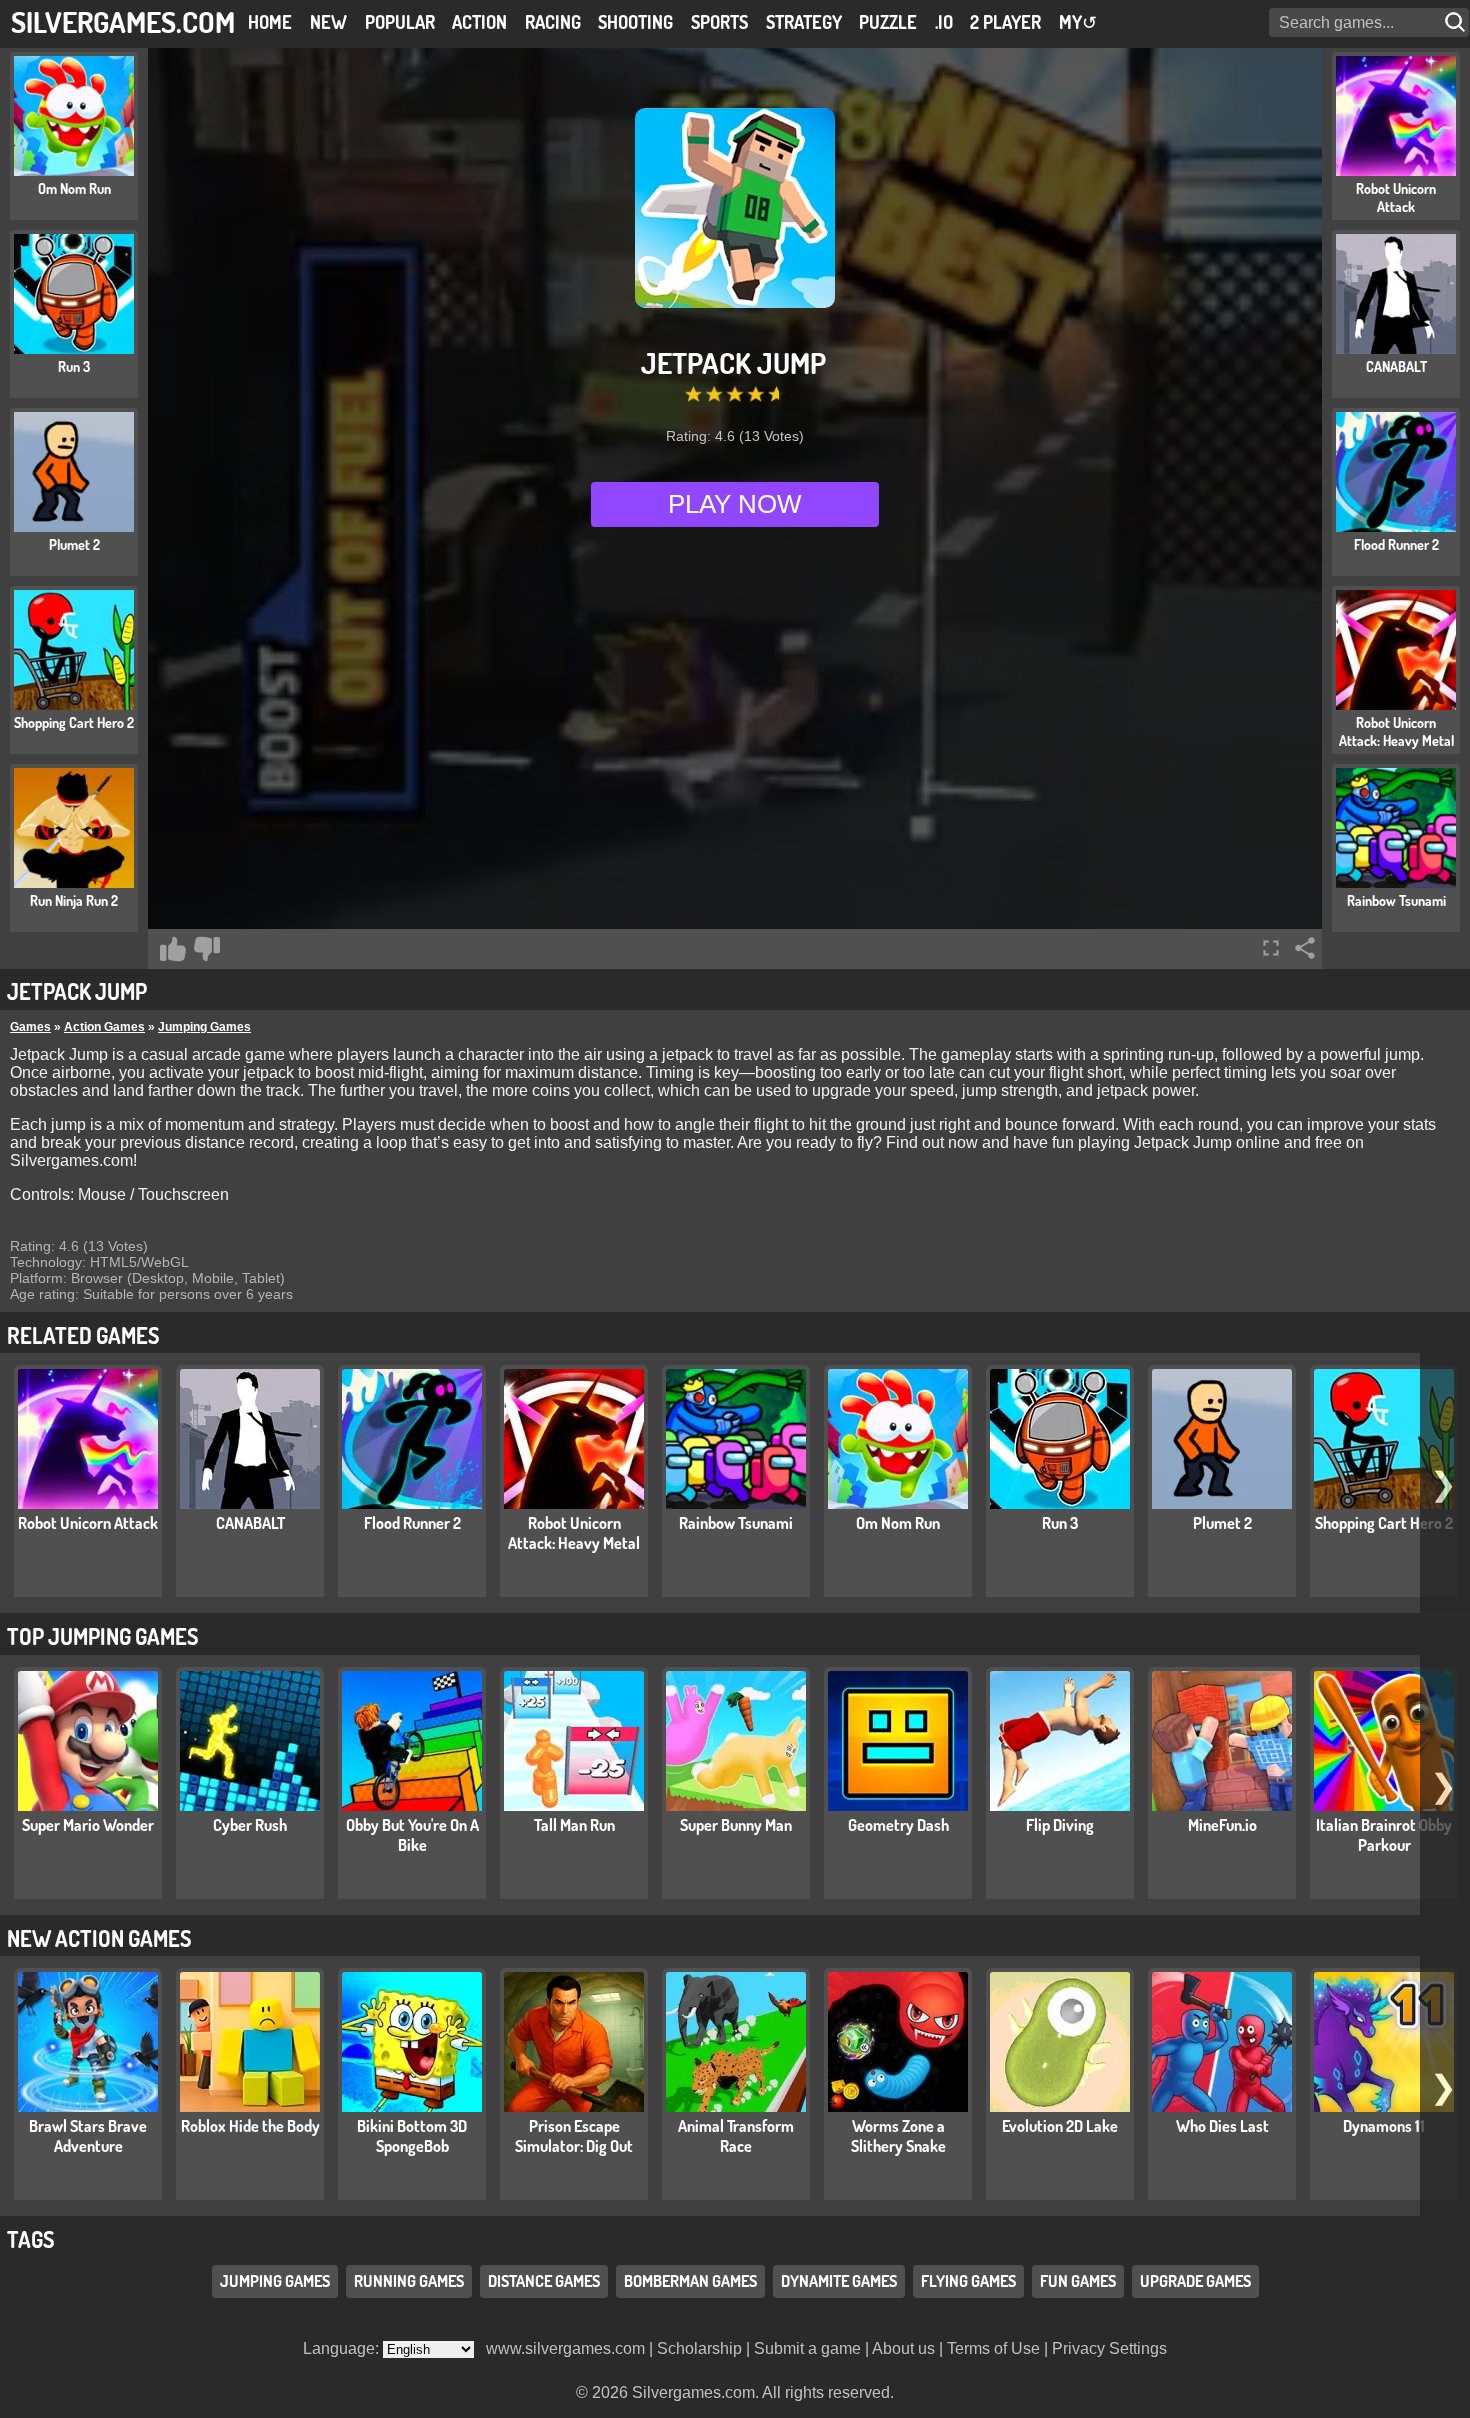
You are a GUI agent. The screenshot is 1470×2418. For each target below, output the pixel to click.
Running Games (409, 2282)
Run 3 (1060, 1523)
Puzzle (888, 22)
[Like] (173, 949)
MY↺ (1078, 22)
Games (30, 1027)
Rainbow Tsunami (736, 1523)
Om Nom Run (898, 1523)
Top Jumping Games (102, 1636)
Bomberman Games (690, 2282)
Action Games (104, 1027)
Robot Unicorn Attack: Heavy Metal (574, 1533)
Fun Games (1078, 2282)
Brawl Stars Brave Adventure (88, 2136)
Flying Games (968, 2282)
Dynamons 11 (1384, 2126)
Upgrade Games (1195, 2282)
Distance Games (544, 2282)
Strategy (804, 22)
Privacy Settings (1109, 2348)
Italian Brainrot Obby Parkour (1384, 1835)
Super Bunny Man (736, 1825)
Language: (343, 2348)
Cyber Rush (250, 1825)
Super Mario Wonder (88, 1825)
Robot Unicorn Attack (88, 1523)
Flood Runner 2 (412, 1523)
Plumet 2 (1222, 1523)
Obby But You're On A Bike (412, 1835)
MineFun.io (1222, 1825)
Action (479, 22)
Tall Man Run (574, 1825)
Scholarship (699, 2348)
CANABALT (250, 1523)
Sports (719, 22)
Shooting (635, 22)
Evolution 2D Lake (1060, 2126)
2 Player (1005, 22)
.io (944, 22)
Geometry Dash (898, 1825)
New (328, 22)
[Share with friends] (1305, 948)
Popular (400, 22)
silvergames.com (123, 21)
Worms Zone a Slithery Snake (898, 2136)
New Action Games (99, 1938)
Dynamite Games (839, 2282)
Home (270, 22)
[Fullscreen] (1271, 948)
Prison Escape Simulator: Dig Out (574, 2136)
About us (903, 2348)
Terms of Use (993, 2348)
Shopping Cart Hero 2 (1384, 1523)
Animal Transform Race (736, 2136)
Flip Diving (1060, 1825)
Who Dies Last (1222, 2126)
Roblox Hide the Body (250, 2126)
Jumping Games (204, 1027)
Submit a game (807, 2348)
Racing (553, 22)
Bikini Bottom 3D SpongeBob (412, 2136)
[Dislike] (207, 949)
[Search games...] (1457, 22)
